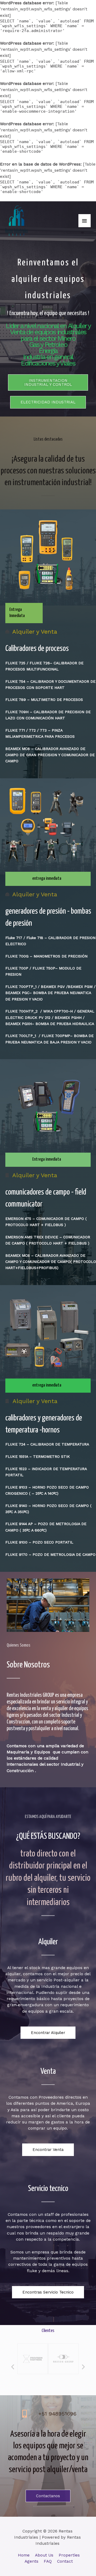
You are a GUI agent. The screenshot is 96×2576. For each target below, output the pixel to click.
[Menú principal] (85, 221)
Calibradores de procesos (37, 649)
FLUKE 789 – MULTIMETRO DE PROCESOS (44, 700)
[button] (48, 382)
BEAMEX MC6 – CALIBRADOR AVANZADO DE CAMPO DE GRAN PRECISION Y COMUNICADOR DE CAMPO (50, 755)
